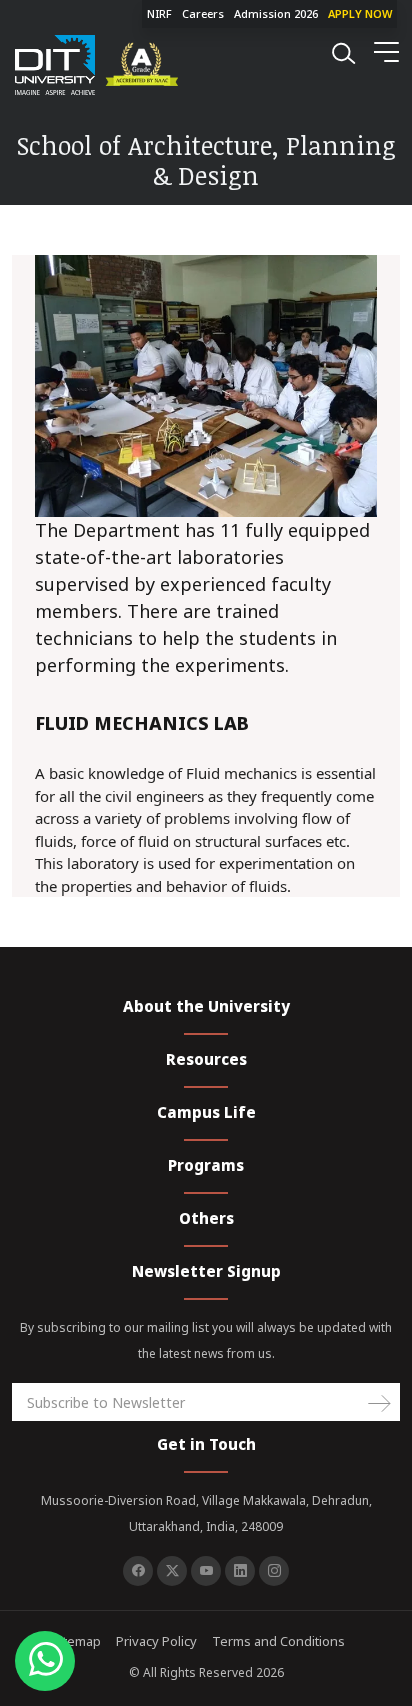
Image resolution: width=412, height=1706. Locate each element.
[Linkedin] (240, 1571)
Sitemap (76, 1641)
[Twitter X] (172, 1571)
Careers (203, 13)
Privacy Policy (156, 1641)
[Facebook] (138, 1571)
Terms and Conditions (278, 1641)
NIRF (159, 13)
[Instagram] (274, 1571)
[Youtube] (206, 1571)
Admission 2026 (276, 13)
